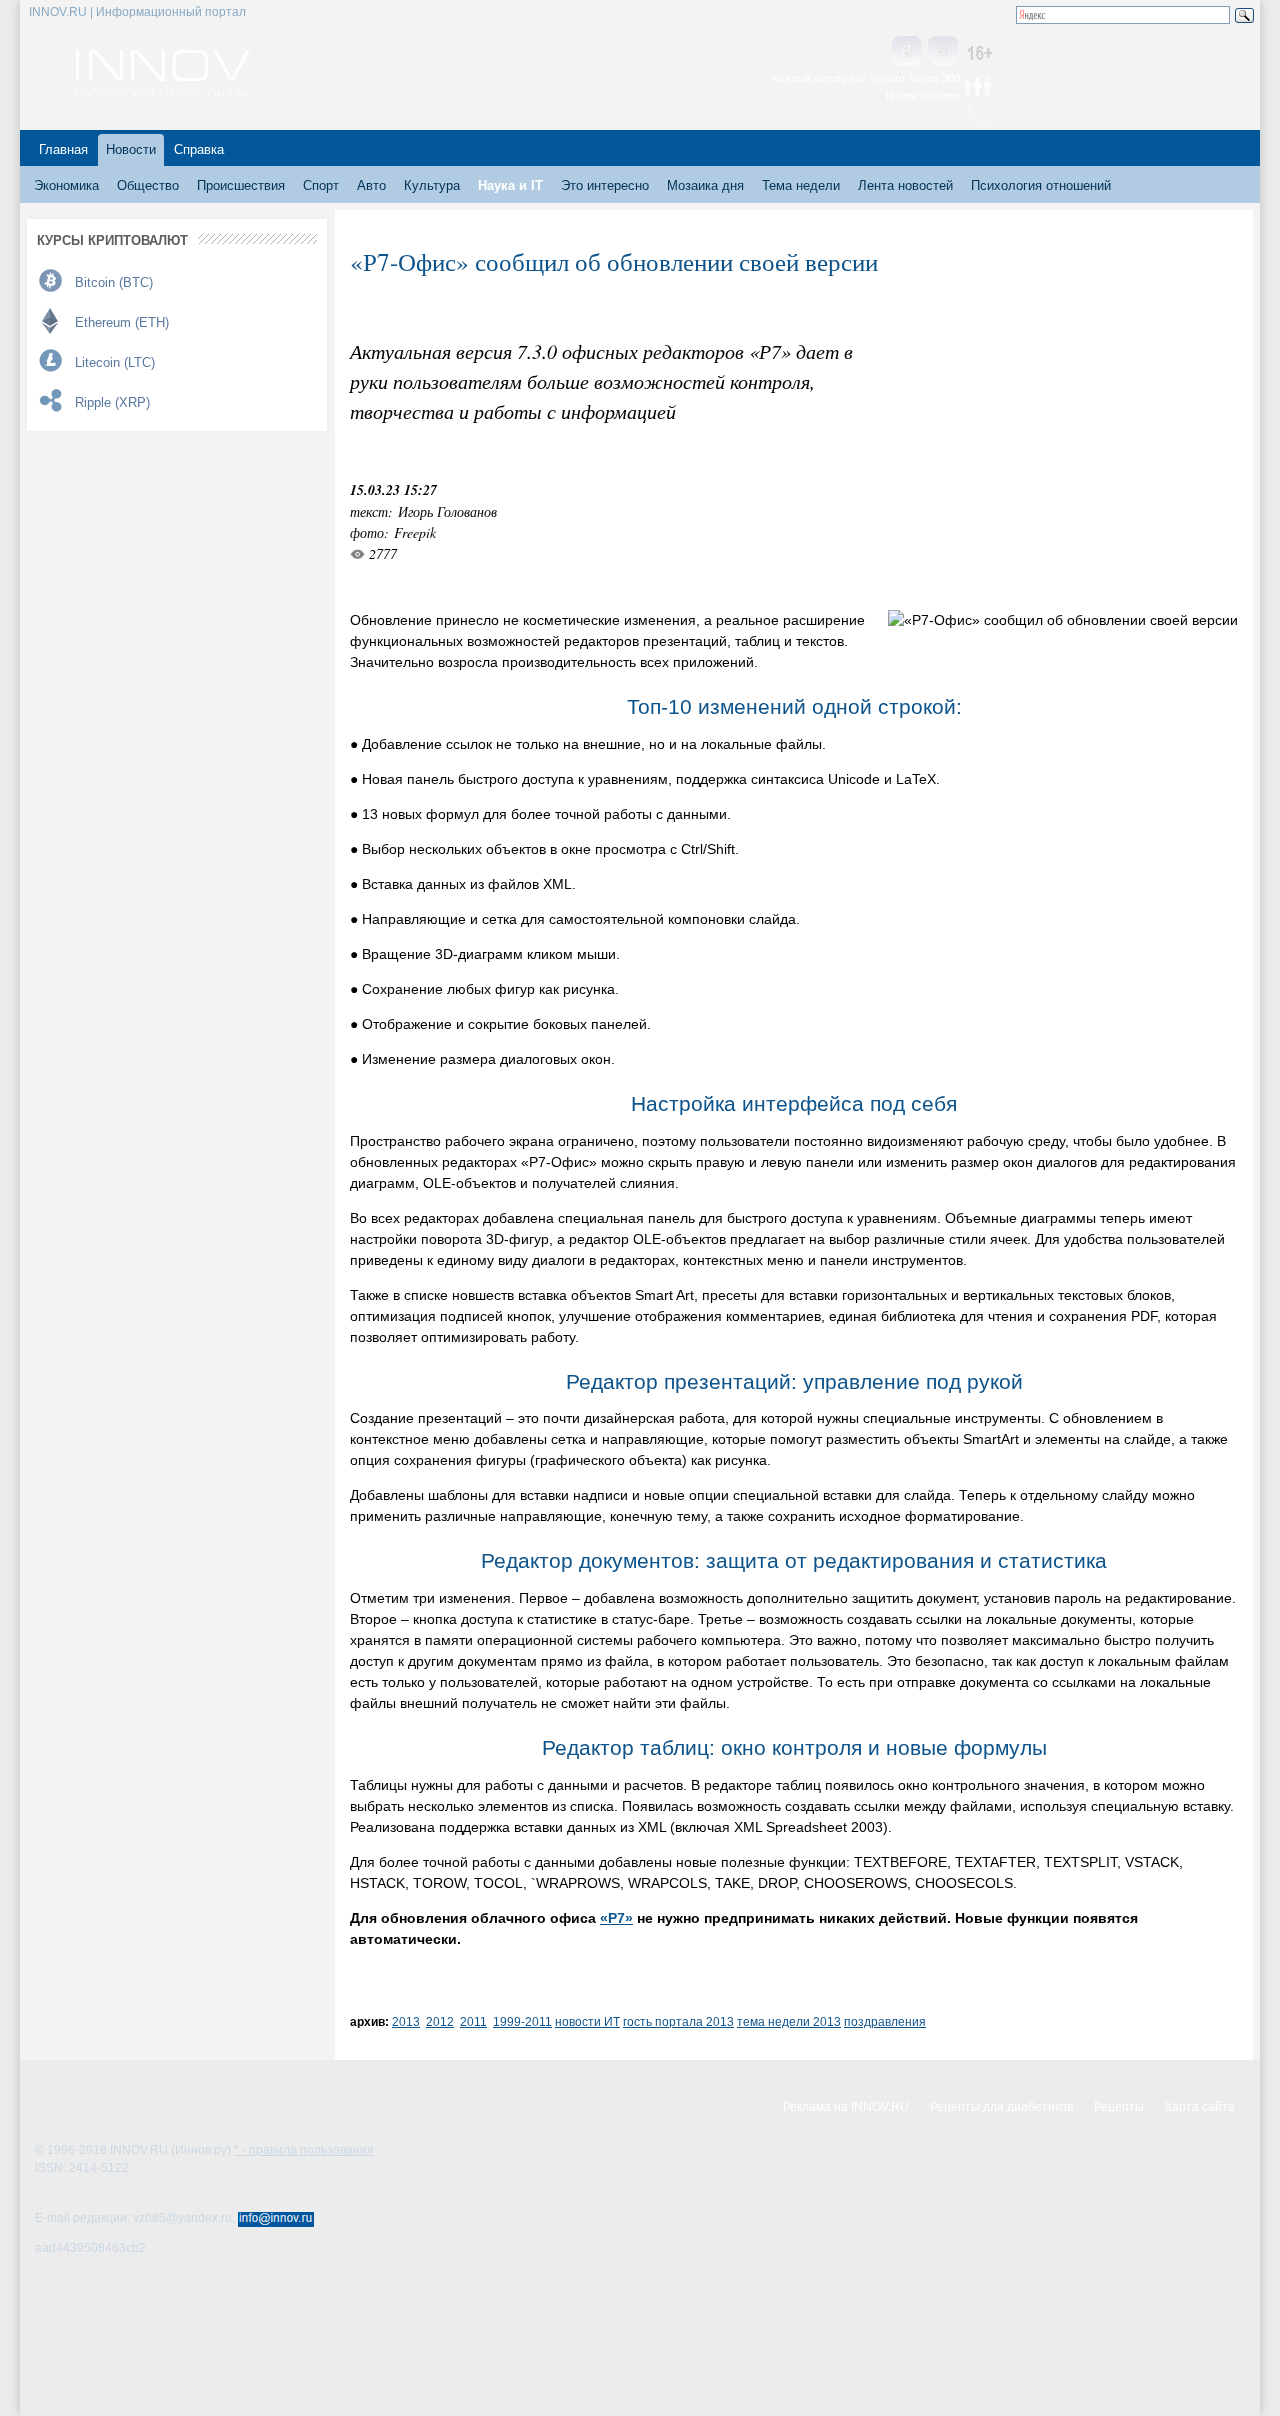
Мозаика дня (705, 185)
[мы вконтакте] (907, 52)
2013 (406, 2021)
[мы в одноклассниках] (943, 52)
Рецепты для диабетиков (1001, 2107)
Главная (63, 149)
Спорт (321, 185)
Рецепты (1119, 2107)
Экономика (66, 185)
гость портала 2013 (678, 2021)
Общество (148, 185)
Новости (131, 149)
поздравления (885, 2021)
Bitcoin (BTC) (114, 282)
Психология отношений (1041, 185)
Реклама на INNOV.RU (846, 2107)
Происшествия (241, 185)
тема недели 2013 (789, 2021)
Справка (199, 149)
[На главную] (162, 92)
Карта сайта (1200, 2107)
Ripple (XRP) (112, 402)
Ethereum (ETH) (122, 322)
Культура (432, 185)
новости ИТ (587, 2021)
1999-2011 (522, 2021)
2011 (473, 2021)
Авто (371, 185)
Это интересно (605, 185)
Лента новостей (905, 185)
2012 (440, 2021)
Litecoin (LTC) (115, 362)
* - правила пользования (304, 2150)
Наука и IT (510, 185)
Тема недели (801, 185)
